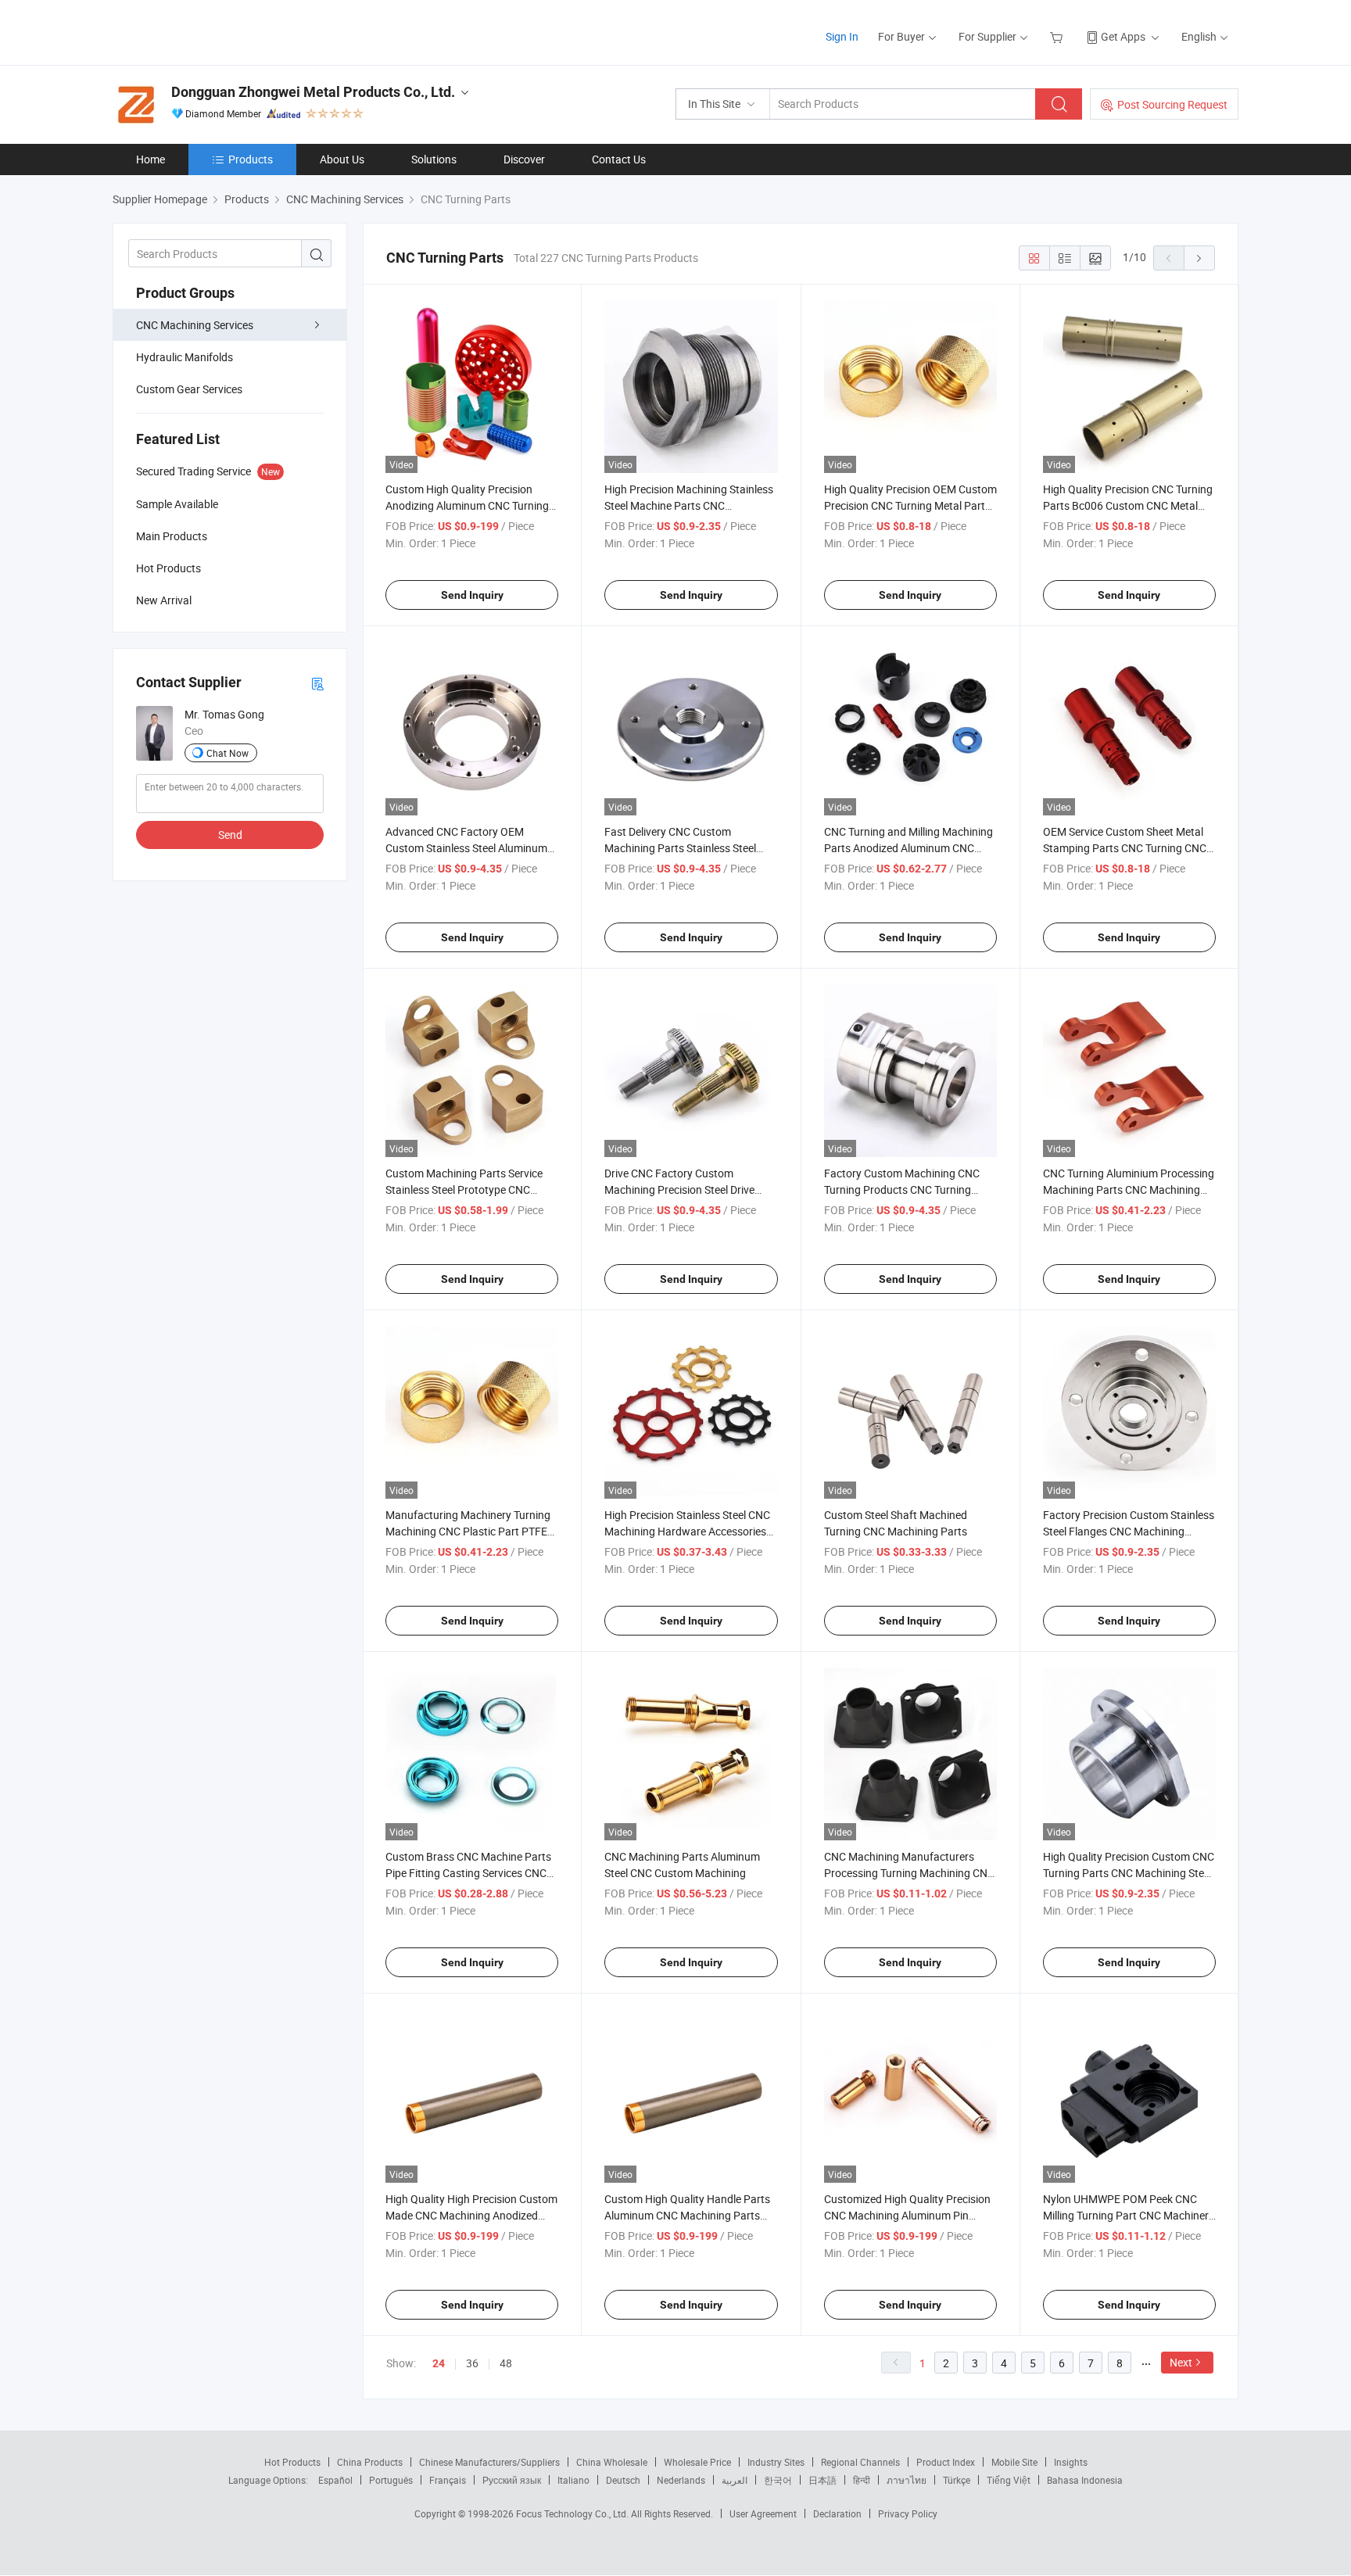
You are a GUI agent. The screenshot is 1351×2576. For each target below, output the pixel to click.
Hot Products (292, 2462)
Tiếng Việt (1009, 2480)
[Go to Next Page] (1199, 258)
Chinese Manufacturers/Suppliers (489, 2462)
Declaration (837, 2513)
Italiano (573, 2480)
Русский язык (512, 2480)
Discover (524, 159)
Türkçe (957, 2480)
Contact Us (619, 159)
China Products (370, 2462)
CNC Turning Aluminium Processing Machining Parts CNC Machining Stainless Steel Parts (1129, 1189)
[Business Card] (317, 683)
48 (506, 2363)
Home (151, 159)
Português (391, 2480)
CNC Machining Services (195, 325)
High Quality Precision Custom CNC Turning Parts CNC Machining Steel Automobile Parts (1129, 1873)
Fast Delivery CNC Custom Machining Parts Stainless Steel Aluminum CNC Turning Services (682, 848)
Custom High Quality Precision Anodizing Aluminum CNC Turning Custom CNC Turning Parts (467, 505)
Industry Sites (776, 2462)
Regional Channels (860, 2462)
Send (230, 835)
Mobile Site (1014, 2462)
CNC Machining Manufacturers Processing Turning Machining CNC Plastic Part (909, 1873)
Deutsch (623, 2480)
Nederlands (681, 2480)
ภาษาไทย (907, 2480)
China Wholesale (612, 2462)
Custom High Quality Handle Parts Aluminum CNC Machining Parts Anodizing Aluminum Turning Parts (688, 2215)
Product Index (946, 2462)
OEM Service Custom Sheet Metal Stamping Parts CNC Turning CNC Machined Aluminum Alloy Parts (1125, 848)
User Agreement (763, 2513)
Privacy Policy (908, 2513)
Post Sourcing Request (1172, 104)
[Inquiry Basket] (1058, 36)
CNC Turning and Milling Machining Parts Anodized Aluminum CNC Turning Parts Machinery (908, 848)
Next (1181, 2362)
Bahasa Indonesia (1085, 2480)
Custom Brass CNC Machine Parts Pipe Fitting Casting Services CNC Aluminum (468, 1873)
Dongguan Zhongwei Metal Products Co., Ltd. (313, 92)
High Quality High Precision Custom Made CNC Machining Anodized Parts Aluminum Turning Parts (471, 2215)
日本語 (822, 2480)
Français (448, 2480)
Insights (1071, 2462)
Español (335, 2480)
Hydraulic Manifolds (185, 357)
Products (251, 159)
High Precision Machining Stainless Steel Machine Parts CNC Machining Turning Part (689, 505)
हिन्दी (862, 2480)
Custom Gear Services (189, 389)
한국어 (778, 2480)
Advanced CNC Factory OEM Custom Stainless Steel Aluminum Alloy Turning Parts (466, 848)
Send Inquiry (472, 595)
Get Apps (1123, 36)
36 (472, 2363)
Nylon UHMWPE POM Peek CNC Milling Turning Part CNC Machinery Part (1129, 2215)
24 (439, 2363)
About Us (342, 159)
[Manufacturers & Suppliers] (213, 31)
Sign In (842, 36)
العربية (735, 2480)
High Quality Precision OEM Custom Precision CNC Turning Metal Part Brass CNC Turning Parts (910, 505)
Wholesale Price (697, 2462)
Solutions (434, 159)
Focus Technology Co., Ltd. (573, 2513)
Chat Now (228, 753)
